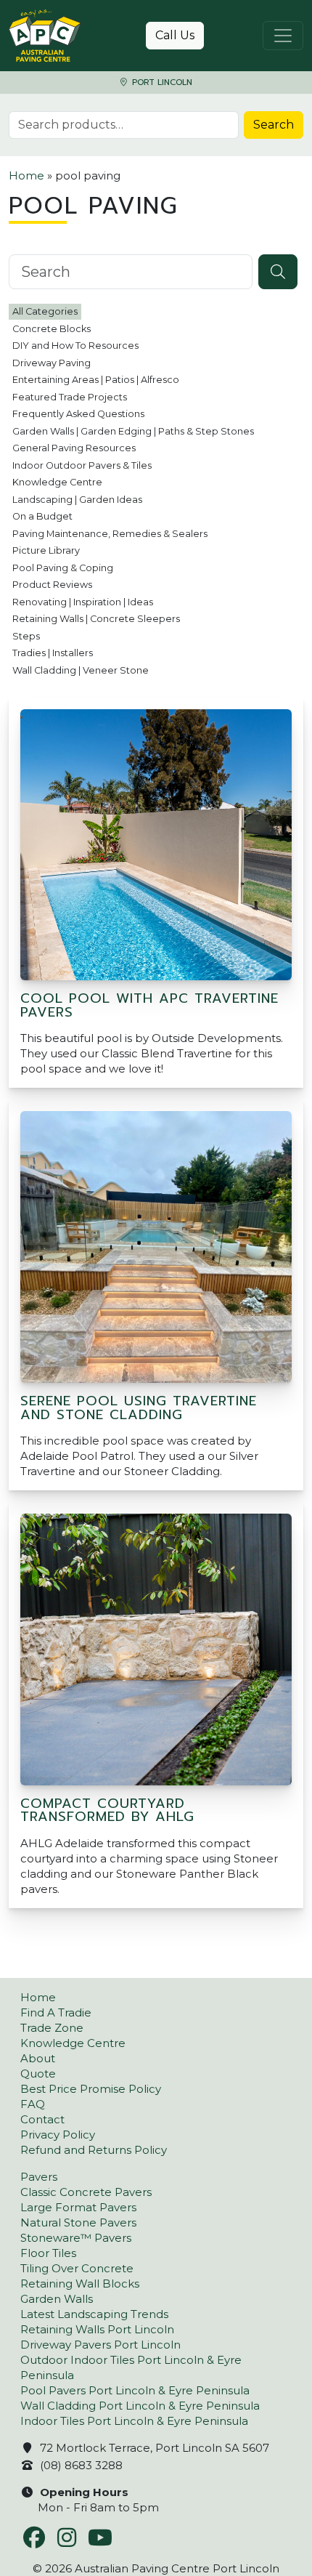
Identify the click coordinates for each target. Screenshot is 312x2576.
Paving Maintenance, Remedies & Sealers (110, 534)
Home (26, 175)
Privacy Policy (58, 2135)
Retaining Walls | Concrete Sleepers (96, 619)
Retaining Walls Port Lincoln (97, 2329)
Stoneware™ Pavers (76, 2238)
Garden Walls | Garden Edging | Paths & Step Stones (133, 431)
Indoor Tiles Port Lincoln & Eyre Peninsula (134, 2421)
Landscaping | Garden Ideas (77, 500)
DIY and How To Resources (75, 346)
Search (274, 125)
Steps (26, 636)
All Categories (45, 311)
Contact (42, 2119)
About (38, 2058)
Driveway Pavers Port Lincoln (100, 2345)
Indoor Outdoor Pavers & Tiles (82, 465)
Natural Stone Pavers (78, 2222)
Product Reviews (52, 585)
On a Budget (42, 516)
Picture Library (46, 550)
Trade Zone (52, 2028)
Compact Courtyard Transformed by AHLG (107, 1810)
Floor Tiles (48, 2253)
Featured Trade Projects (70, 397)
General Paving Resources (74, 448)
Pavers (39, 2177)
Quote (38, 2074)
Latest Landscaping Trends (94, 2314)
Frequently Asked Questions (78, 414)
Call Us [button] (175, 35)
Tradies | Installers (53, 653)
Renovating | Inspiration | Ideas (83, 602)
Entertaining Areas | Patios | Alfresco (96, 380)
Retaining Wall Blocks (80, 2284)
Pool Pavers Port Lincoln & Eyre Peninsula (135, 2390)
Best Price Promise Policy (91, 2089)
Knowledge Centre (57, 482)
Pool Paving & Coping (63, 568)
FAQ (33, 2104)
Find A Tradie (56, 2012)
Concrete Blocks (52, 329)
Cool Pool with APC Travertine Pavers (149, 1005)
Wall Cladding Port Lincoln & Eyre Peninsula (140, 2406)
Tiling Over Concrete (77, 2268)
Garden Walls (57, 2299)
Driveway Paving (52, 363)
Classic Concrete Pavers (86, 2192)
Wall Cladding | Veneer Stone (81, 670)
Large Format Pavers (78, 2207)
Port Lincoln (161, 82)
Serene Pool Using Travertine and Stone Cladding (139, 1408)
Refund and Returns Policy (94, 2150)
